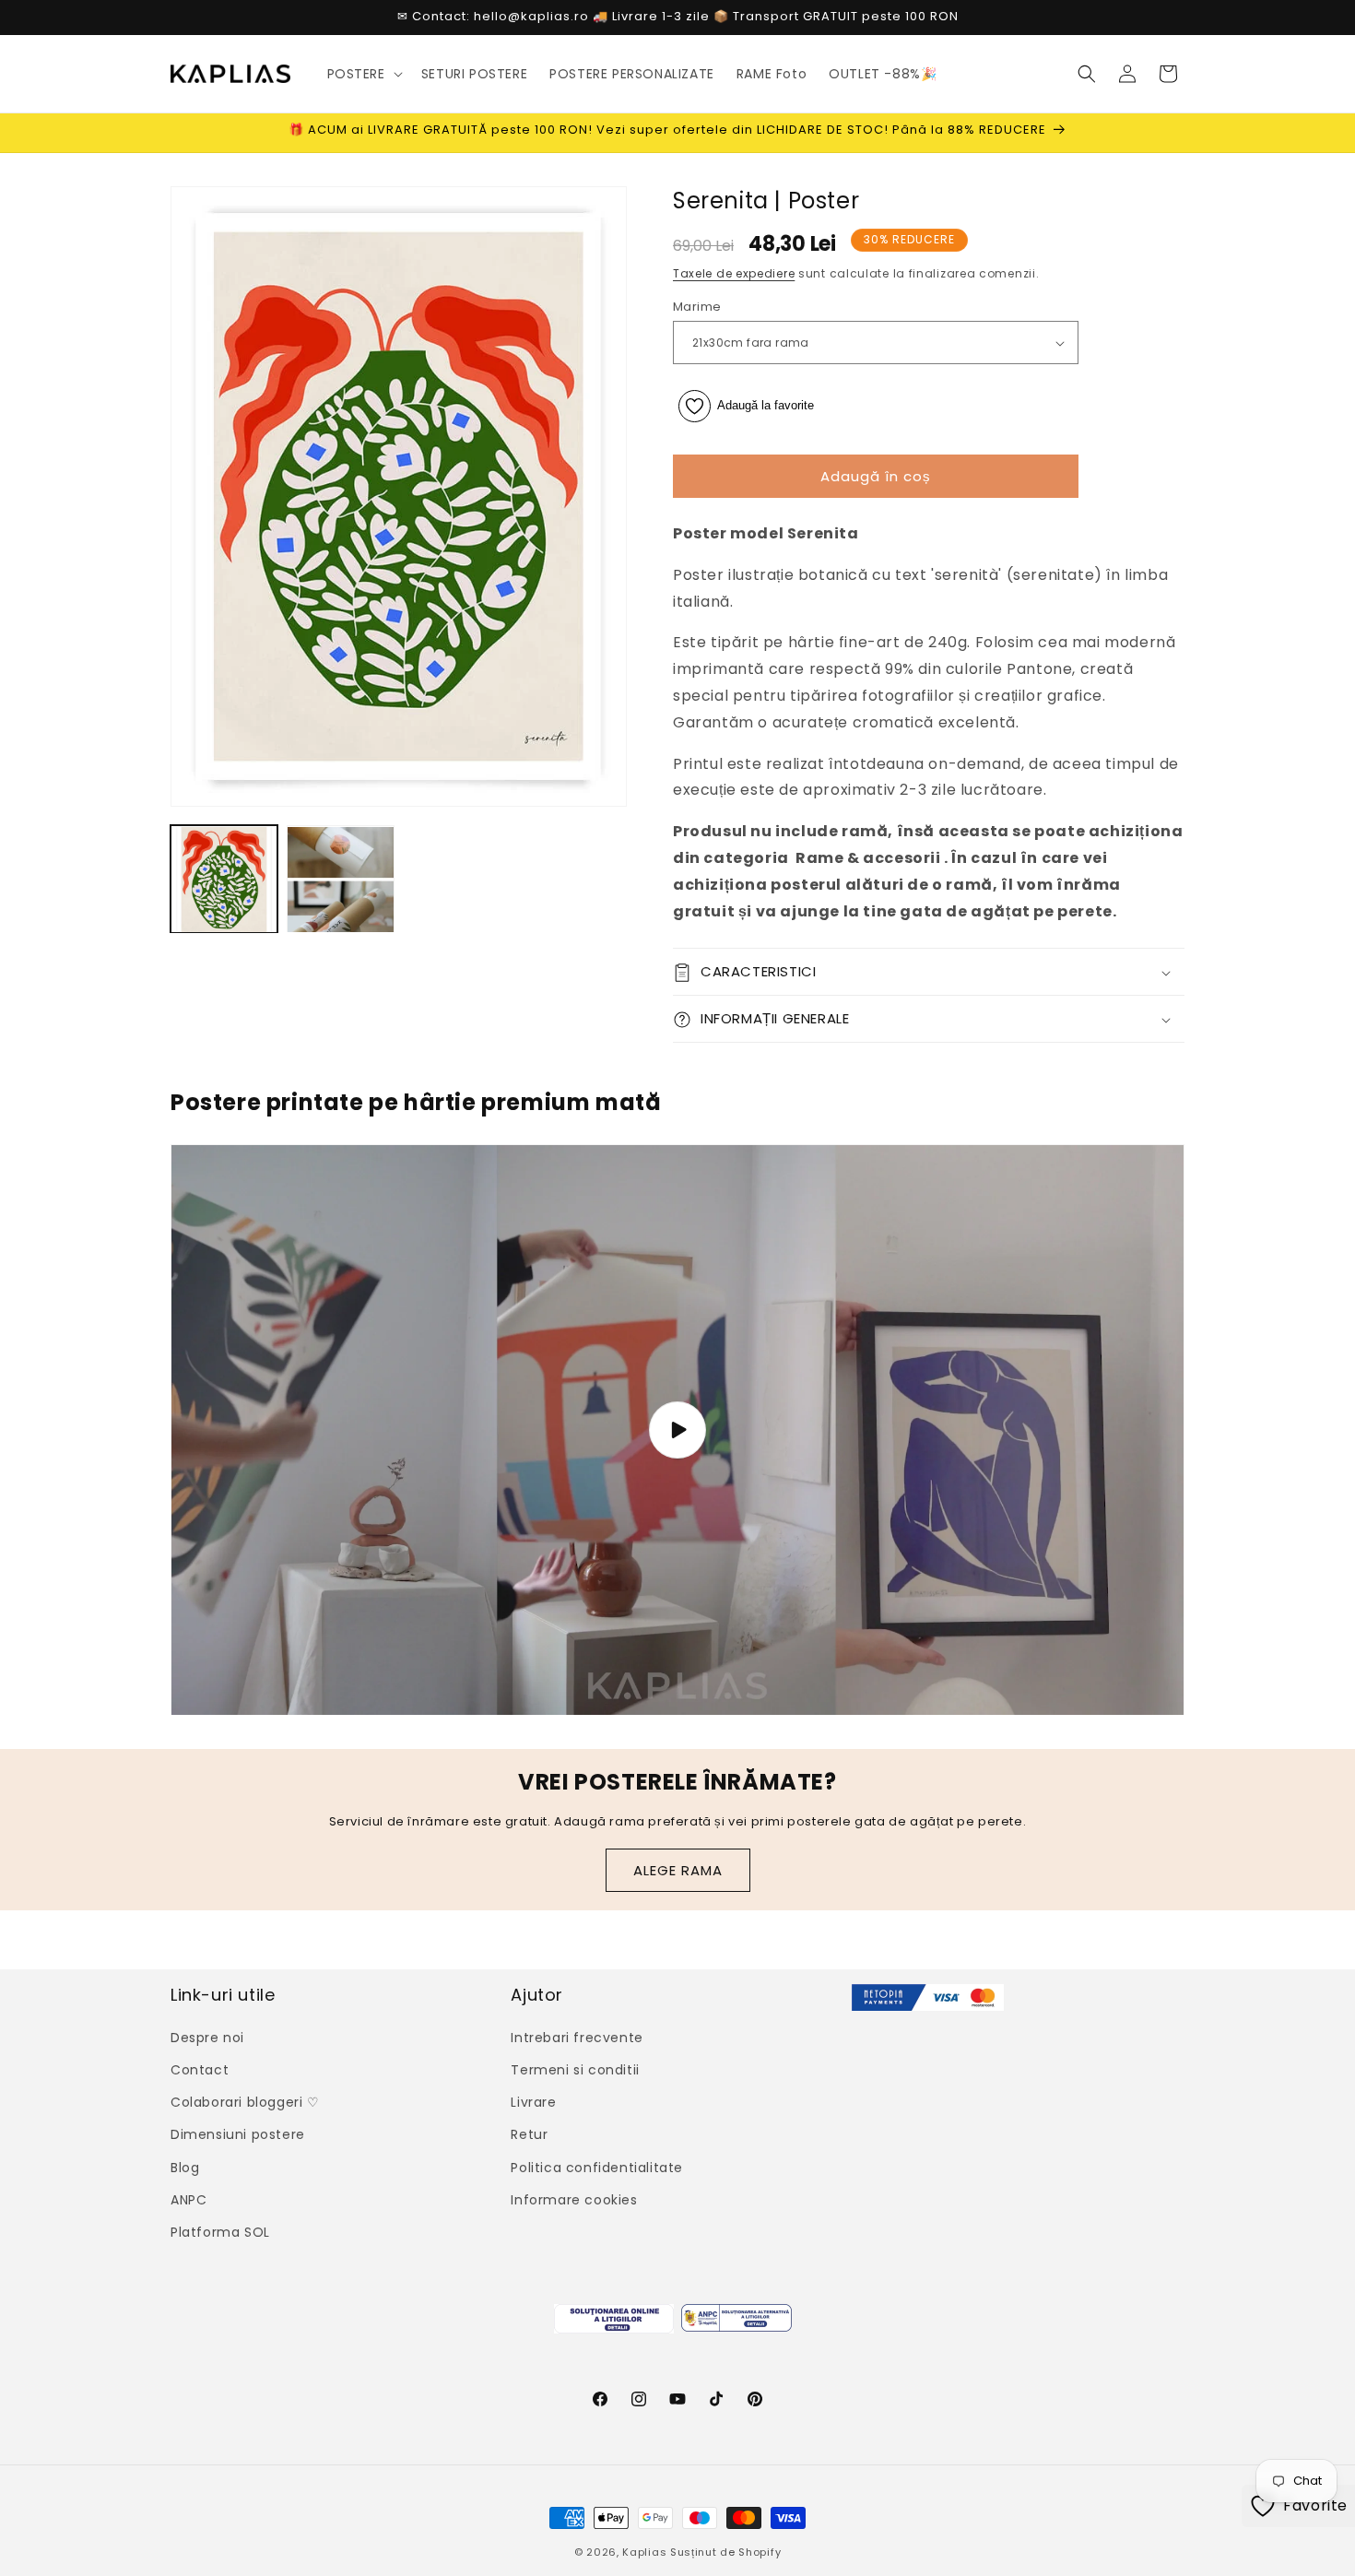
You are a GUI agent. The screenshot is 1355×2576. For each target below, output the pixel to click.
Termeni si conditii (575, 2069)
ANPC (189, 2199)
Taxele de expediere (734, 274)
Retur (529, 2134)
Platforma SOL (220, 2231)
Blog (185, 2167)
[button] (363, 74)
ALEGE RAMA (678, 1869)
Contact (200, 2069)
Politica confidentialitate (597, 2167)
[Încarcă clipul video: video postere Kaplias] (677, 1430)
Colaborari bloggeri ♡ (245, 2102)
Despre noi (207, 2037)
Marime (697, 307)
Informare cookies (574, 2199)
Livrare (533, 2102)
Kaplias (644, 2552)
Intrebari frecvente (577, 2037)
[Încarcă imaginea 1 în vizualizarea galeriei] (224, 880)
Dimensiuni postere (238, 2134)
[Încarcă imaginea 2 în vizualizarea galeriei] (340, 880)
